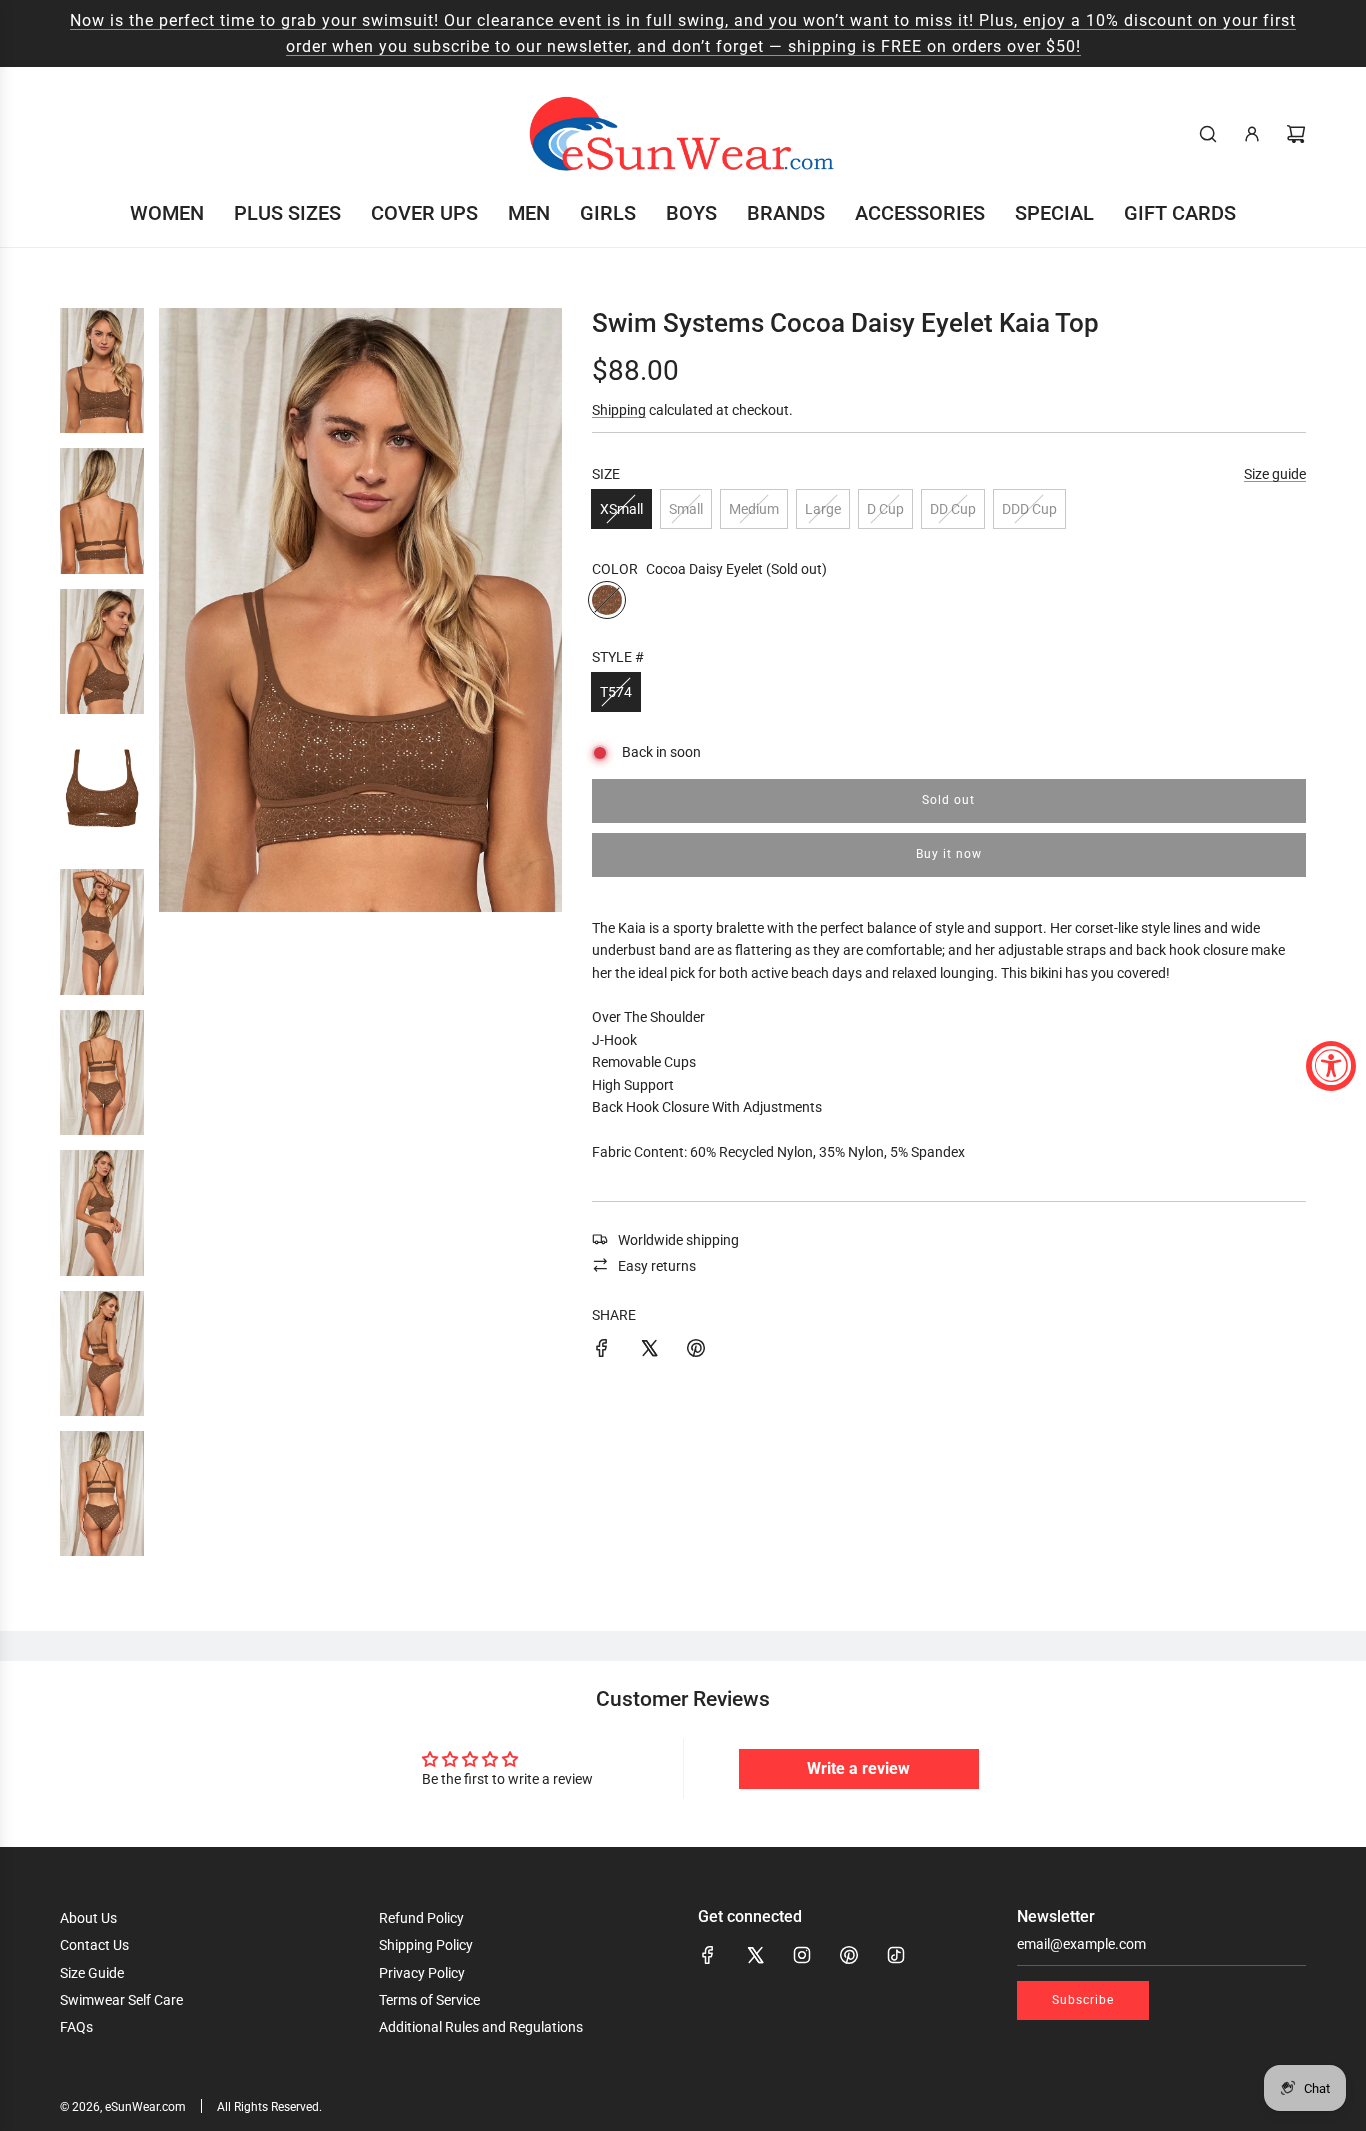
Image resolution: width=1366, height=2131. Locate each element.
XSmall (621, 509)
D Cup (885, 509)
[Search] (1208, 134)
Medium (754, 509)
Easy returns (657, 1265)
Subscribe (1083, 2000)
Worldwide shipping (678, 1239)
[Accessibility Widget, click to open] (1331, 1066)
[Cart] (1296, 134)
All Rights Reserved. (269, 2107)
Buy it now (949, 854)
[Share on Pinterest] (696, 1351)
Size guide (1275, 473)
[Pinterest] (849, 1955)
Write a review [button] (858, 1768)
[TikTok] (896, 1955)
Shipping (619, 410)
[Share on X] (649, 1351)
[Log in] (1252, 134)
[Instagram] (802, 1955)
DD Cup (953, 509)
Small (686, 509)
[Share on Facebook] (602, 1351)
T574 (616, 692)
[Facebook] (708, 1955)
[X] (755, 1955)
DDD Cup (1029, 509)
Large (823, 509)
